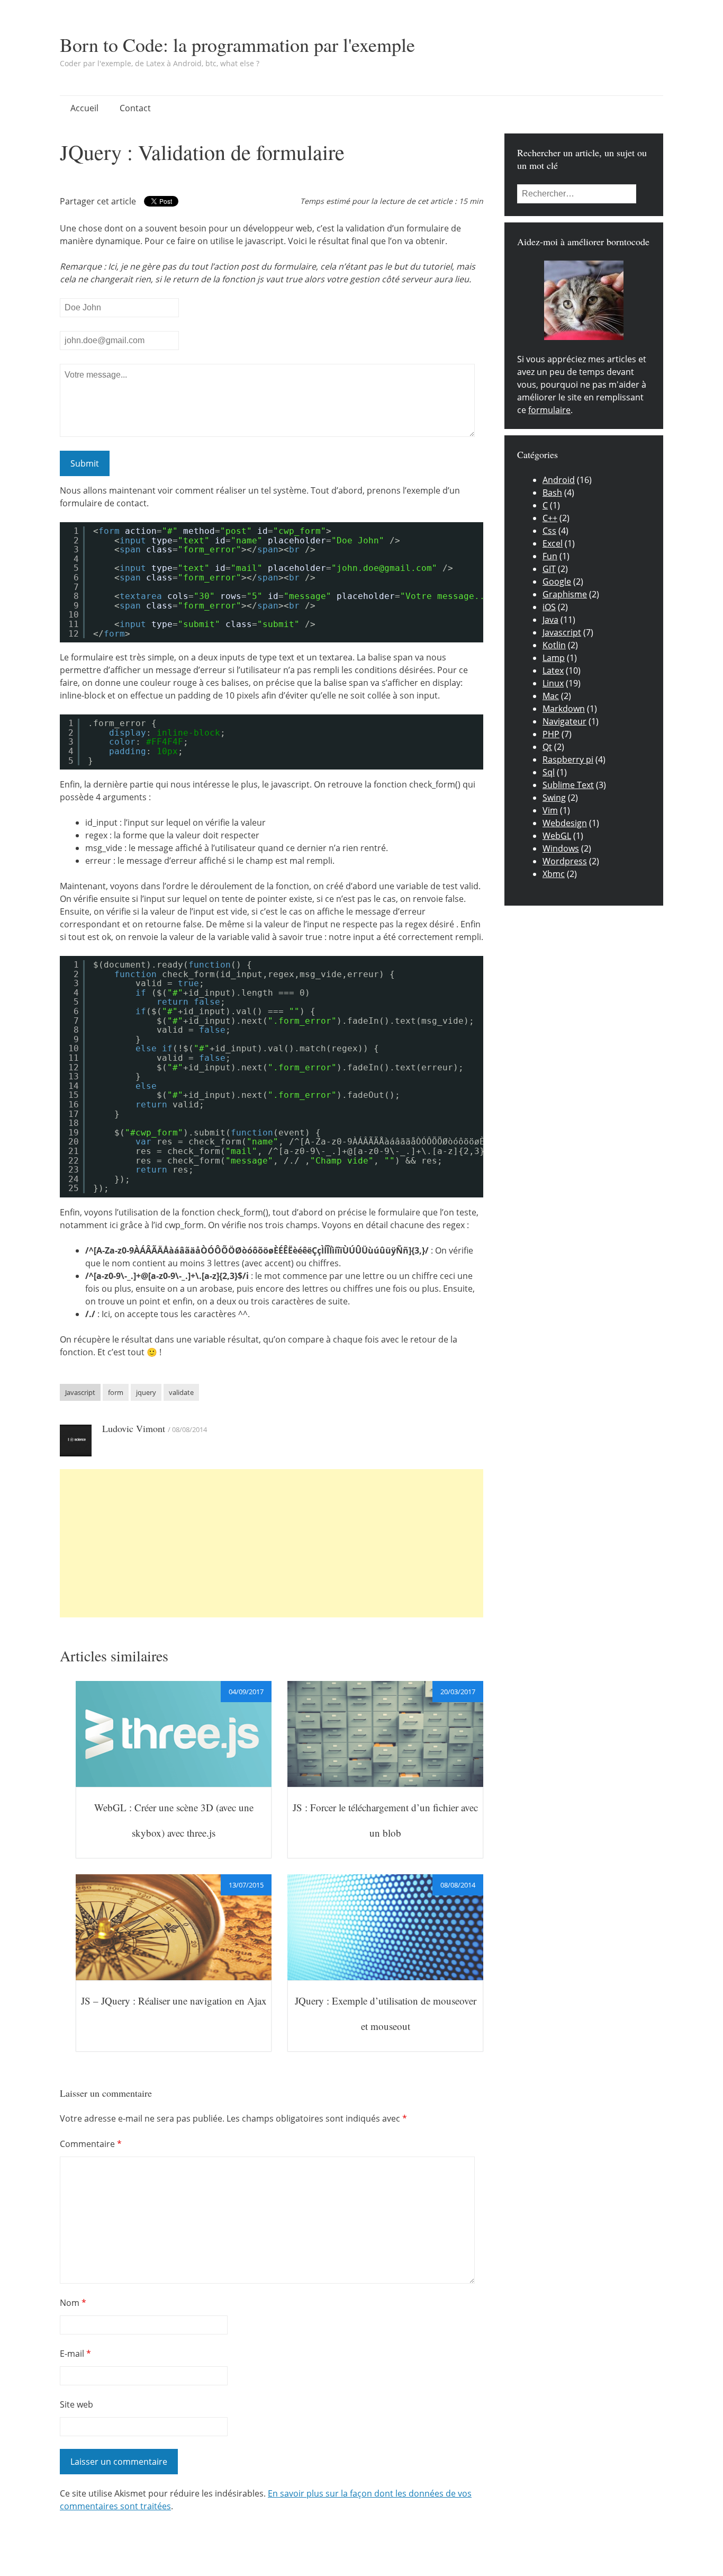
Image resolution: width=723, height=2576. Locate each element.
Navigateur (564, 721)
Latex (553, 670)
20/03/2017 (458, 1692)
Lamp (554, 658)
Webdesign (565, 823)
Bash (552, 493)
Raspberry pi (568, 759)
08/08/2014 (458, 1885)
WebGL (557, 836)
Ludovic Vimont (134, 1428)
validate (181, 1392)
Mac (551, 696)
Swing (554, 798)
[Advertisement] (272, 1543)
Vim (550, 810)
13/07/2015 (246, 1885)
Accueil (84, 108)
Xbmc (554, 874)
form (116, 1392)
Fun (550, 556)
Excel (553, 543)
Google (557, 582)
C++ (550, 518)
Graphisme (565, 594)
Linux (553, 683)
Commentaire (91, 2144)
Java (550, 620)
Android (559, 480)
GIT (549, 569)
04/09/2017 (246, 1692)
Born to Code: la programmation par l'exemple (237, 44)
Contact (135, 108)
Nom (73, 2303)
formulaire (549, 410)
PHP (551, 734)
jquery (146, 1392)
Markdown (564, 709)
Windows (561, 848)
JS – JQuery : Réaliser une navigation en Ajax (174, 2001)
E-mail (75, 2354)
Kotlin (554, 645)
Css (549, 531)
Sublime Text (568, 785)
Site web (76, 2404)
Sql (549, 772)
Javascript (80, 1392)
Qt (547, 747)
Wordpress (565, 861)
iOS (549, 607)
